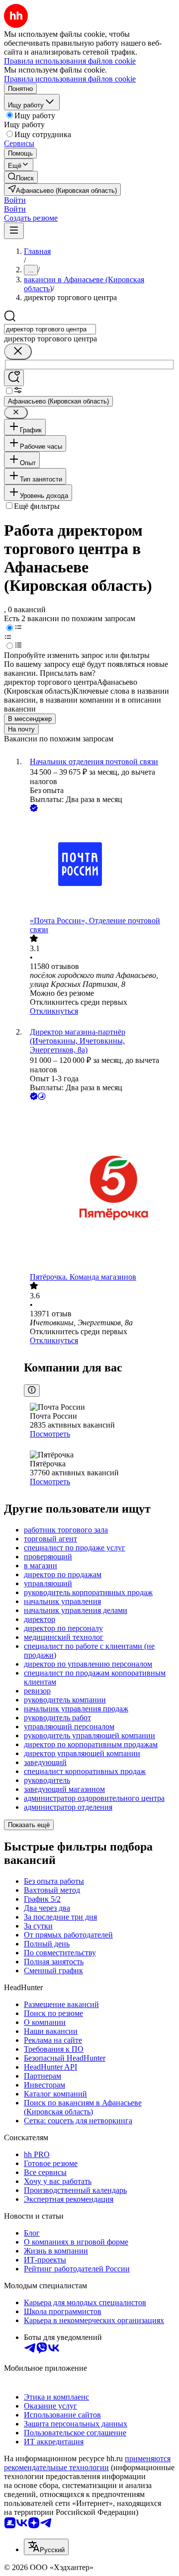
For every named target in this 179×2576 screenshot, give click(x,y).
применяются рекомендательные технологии (87, 2463)
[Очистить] (18, 352)
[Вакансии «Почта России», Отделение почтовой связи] (99, 865)
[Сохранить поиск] (14, 378)
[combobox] (50, 329)
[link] (21, 177)
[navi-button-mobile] (14, 231)
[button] (15, 200)
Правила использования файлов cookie (70, 79)
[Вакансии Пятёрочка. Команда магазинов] (99, 1187)
